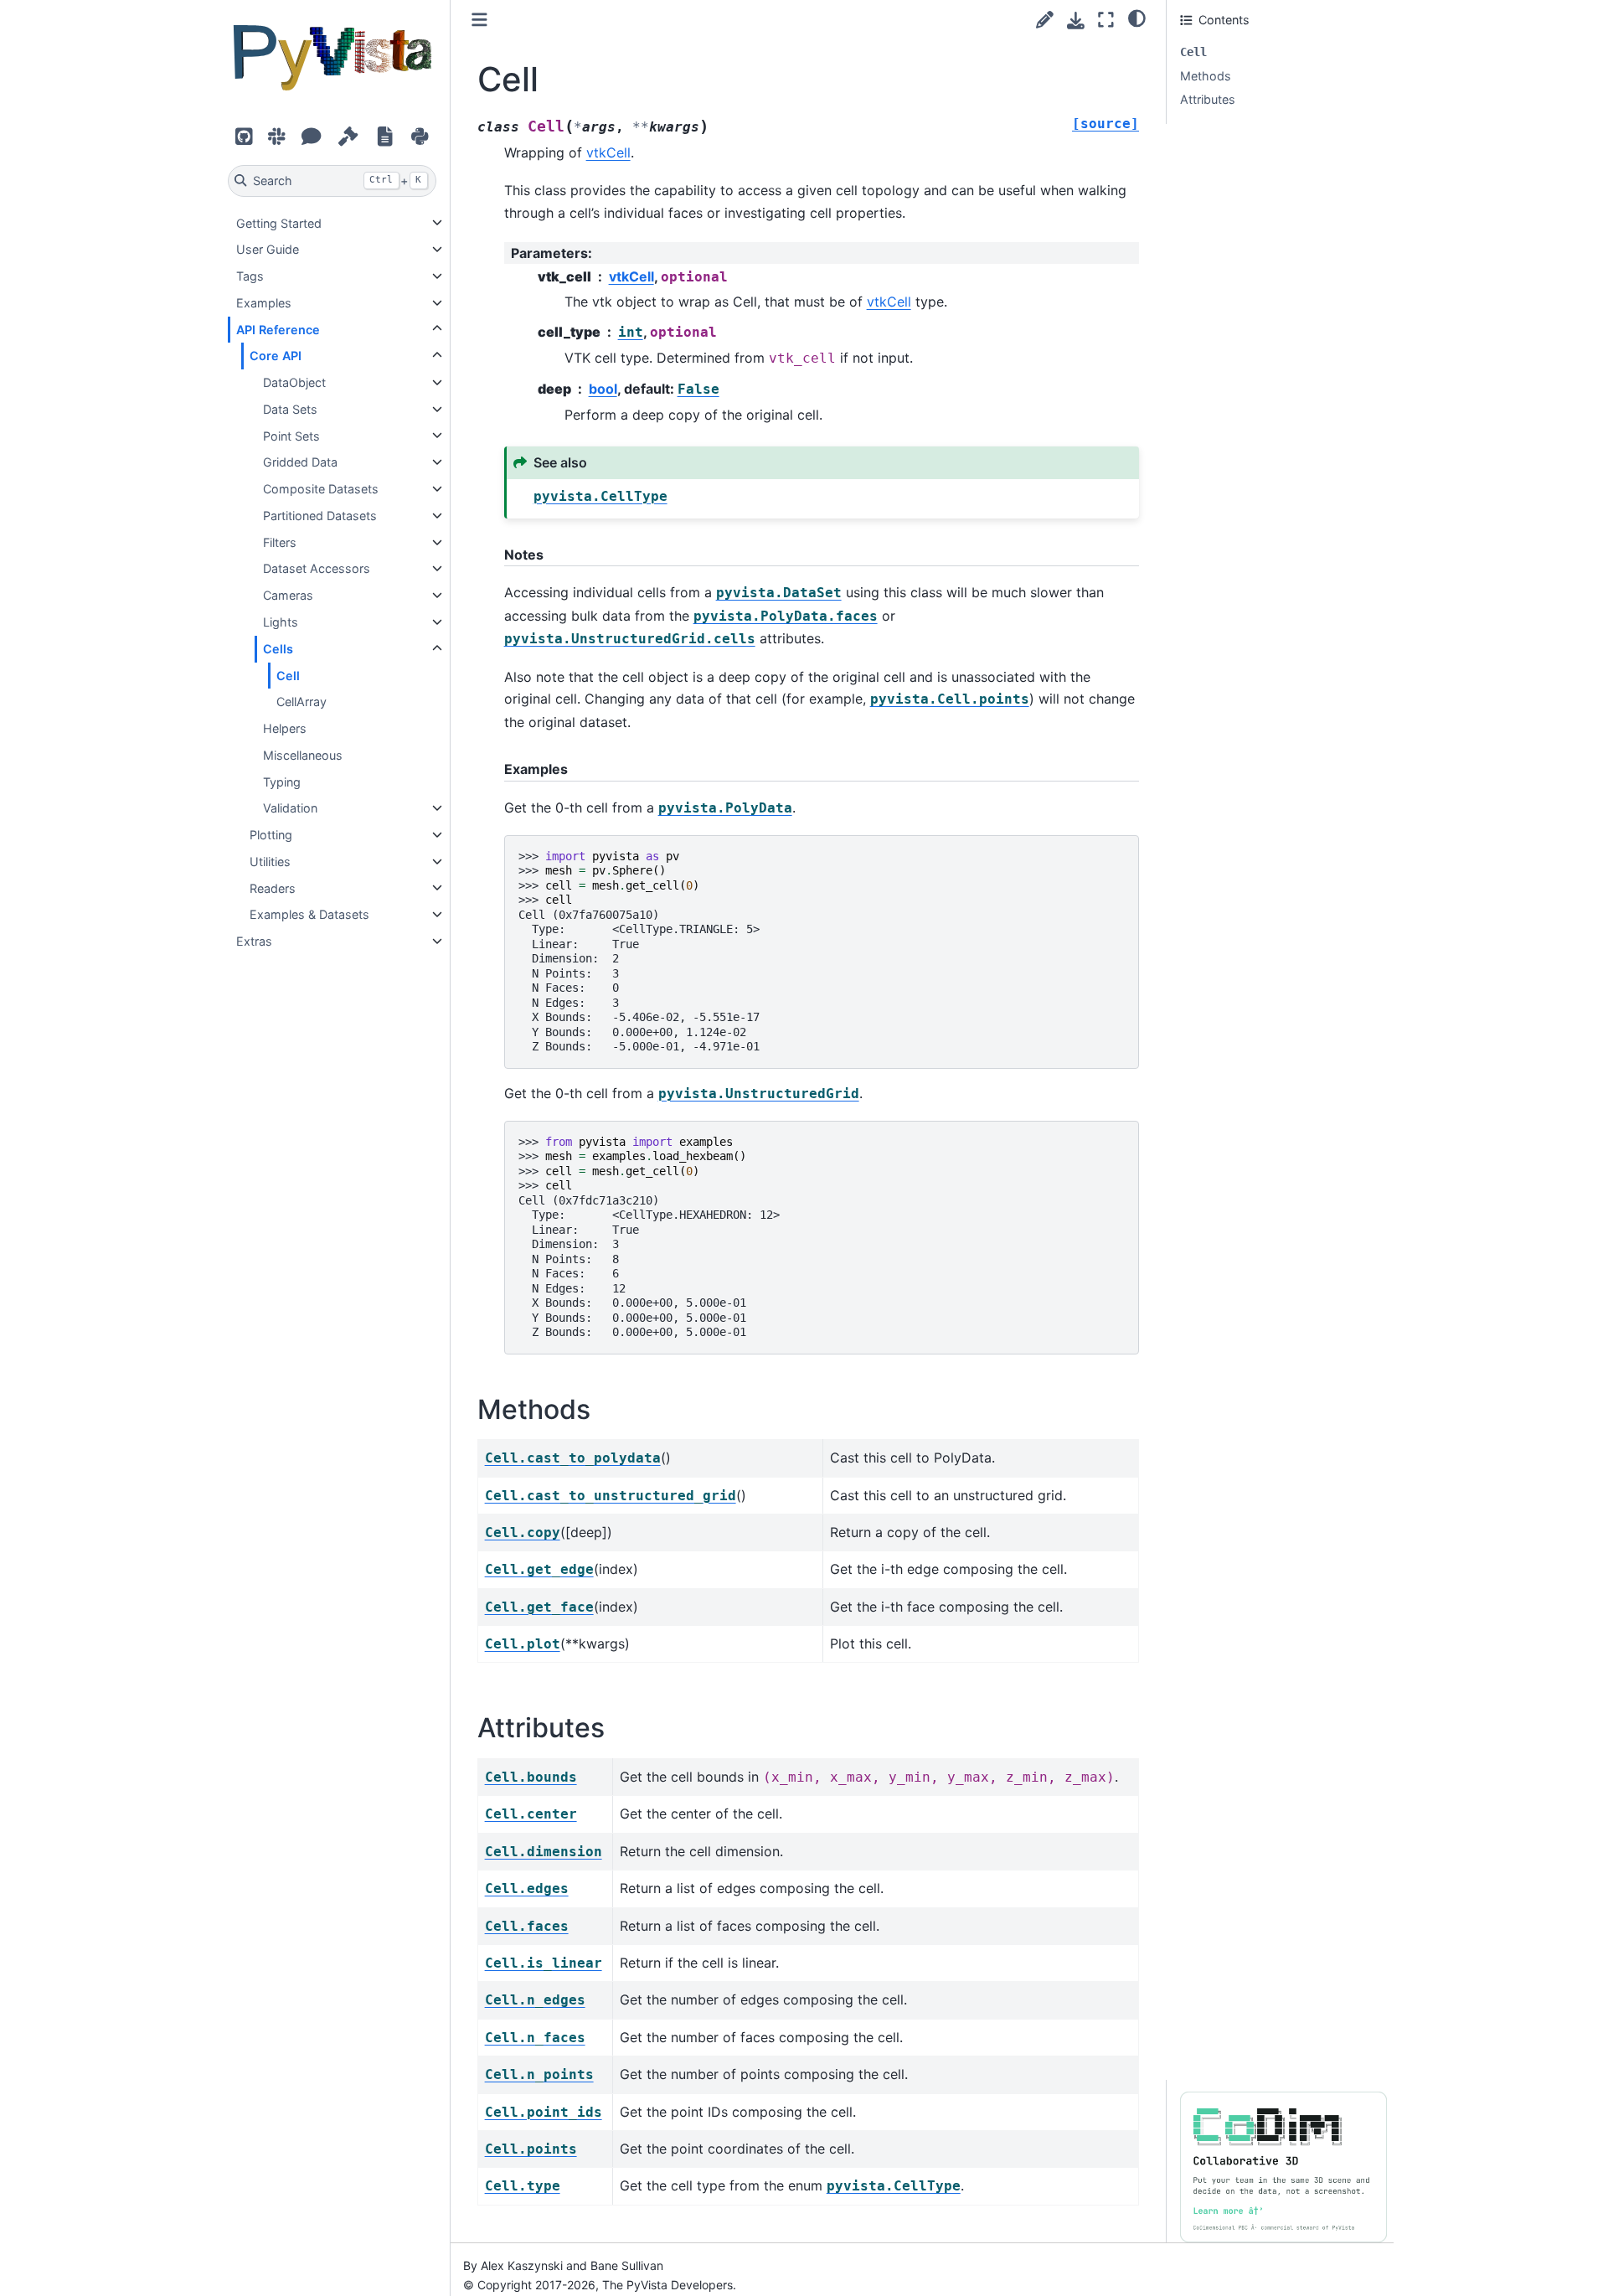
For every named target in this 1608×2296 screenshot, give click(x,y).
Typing (282, 781)
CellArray (301, 702)
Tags (250, 276)
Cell (288, 675)
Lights (281, 622)
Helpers (285, 728)
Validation (290, 808)
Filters (280, 542)
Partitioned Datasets (320, 516)
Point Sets (291, 435)
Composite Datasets (321, 489)
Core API (276, 356)
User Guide (268, 249)
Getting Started (279, 222)
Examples (264, 303)
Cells (278, 649)
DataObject (294, 382)
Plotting (271, 835)
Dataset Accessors (317, 568)
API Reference (278, 329)
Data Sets (290, 409)
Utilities (270, 862)
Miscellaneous (303, 755)
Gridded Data (300, 462)
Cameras (288, 595)
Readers (273, 887)
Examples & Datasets (309, 914)
